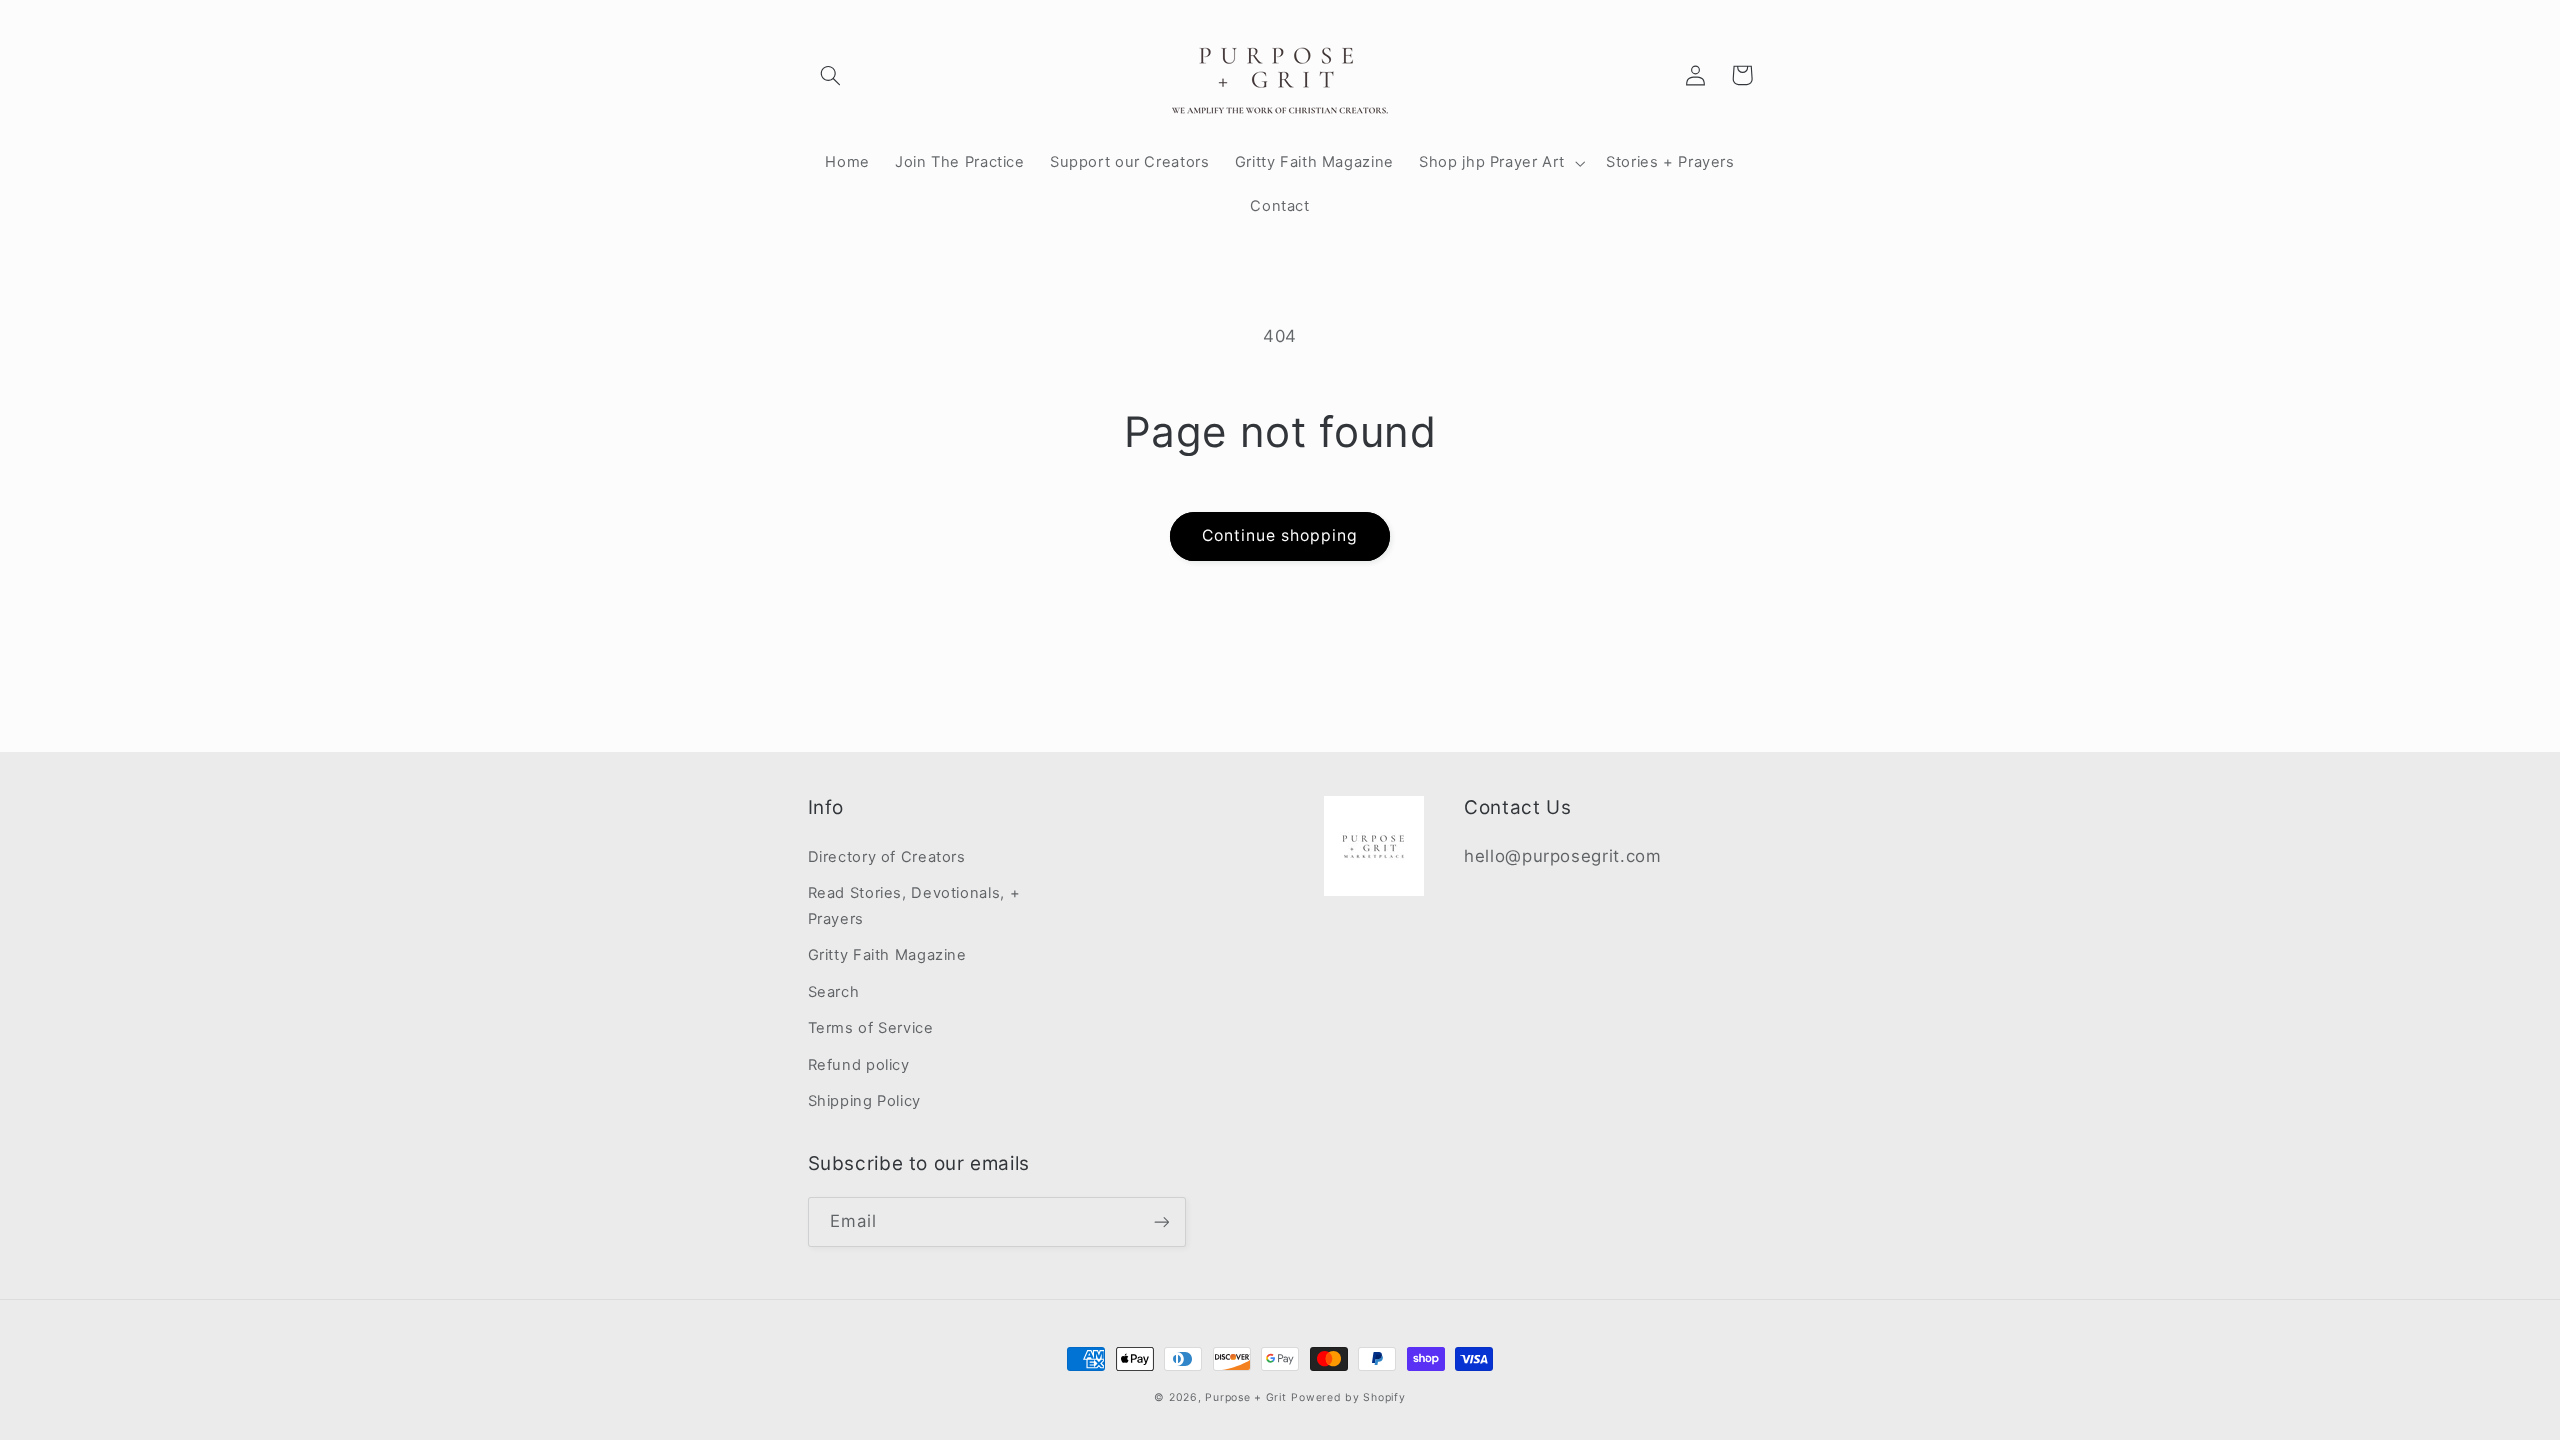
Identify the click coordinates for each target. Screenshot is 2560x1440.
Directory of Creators (887, 857)
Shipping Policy (864, 1101)
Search (834, 992)
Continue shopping (1280, 535)
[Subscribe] (1161, 1221)
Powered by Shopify (1348, 1397)
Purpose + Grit (1245, 1397)
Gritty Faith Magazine (887, 955)
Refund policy (859, 1065)
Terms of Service (871, 1028)
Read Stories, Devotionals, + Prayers (914, 906)
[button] (831, 75)
